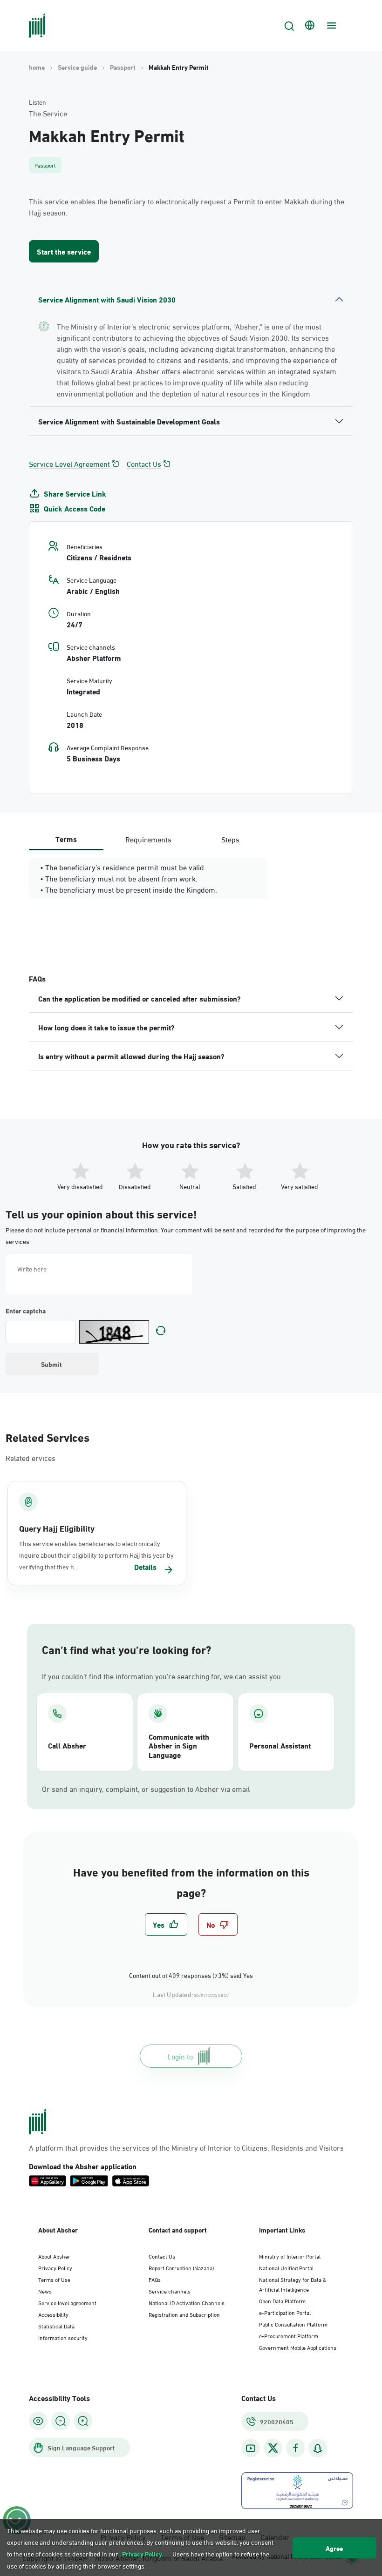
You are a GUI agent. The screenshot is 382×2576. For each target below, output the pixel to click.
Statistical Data (56, 2326)
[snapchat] (318, 2448)
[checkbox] (166, 1924)
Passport (123, 67)
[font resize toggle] (61, 2421)
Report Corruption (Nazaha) (181, 2267)
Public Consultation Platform (293, 2324)
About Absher (54, 2256)
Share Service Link (75, 493)
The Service (48, 113)
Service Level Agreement (69, 464)
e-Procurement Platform (289, 2335)
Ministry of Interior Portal (290, 2256)
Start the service (64, 251)
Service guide (77, 67)
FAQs (155, 2279)
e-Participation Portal (285, 2312)
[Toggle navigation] (330, 26)
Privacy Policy (55, 2267)
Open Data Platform (282, 2300)
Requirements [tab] (148, 839)
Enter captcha (26, 1311)
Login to (180, 2056)
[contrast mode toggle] (38, 2421)
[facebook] (295, 2448)
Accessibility (53, 2314)
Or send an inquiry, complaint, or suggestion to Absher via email (146, 1789)
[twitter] (273, 2448)
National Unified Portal (286, 2267)
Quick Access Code (75, 508)
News (45, 2291)
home (37, 67)
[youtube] (251, 2448)
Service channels (170, 2291)
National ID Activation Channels (187, 2302)
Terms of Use (54, 2279)
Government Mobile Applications (298, 2347)
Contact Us (144, 464)
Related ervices (31, 1457)
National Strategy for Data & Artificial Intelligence (293, 2284)
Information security (63, 2337)
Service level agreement (67, 2302)
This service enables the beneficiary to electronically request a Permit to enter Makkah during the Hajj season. (187, 207)
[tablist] (148, 839)
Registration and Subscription (184, 2314)
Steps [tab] (230, 839)
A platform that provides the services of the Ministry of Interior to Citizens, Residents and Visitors (186, 2147)
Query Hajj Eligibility (57, 1528)
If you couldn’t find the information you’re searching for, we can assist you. (162, 1676)
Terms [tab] (66, 838)
